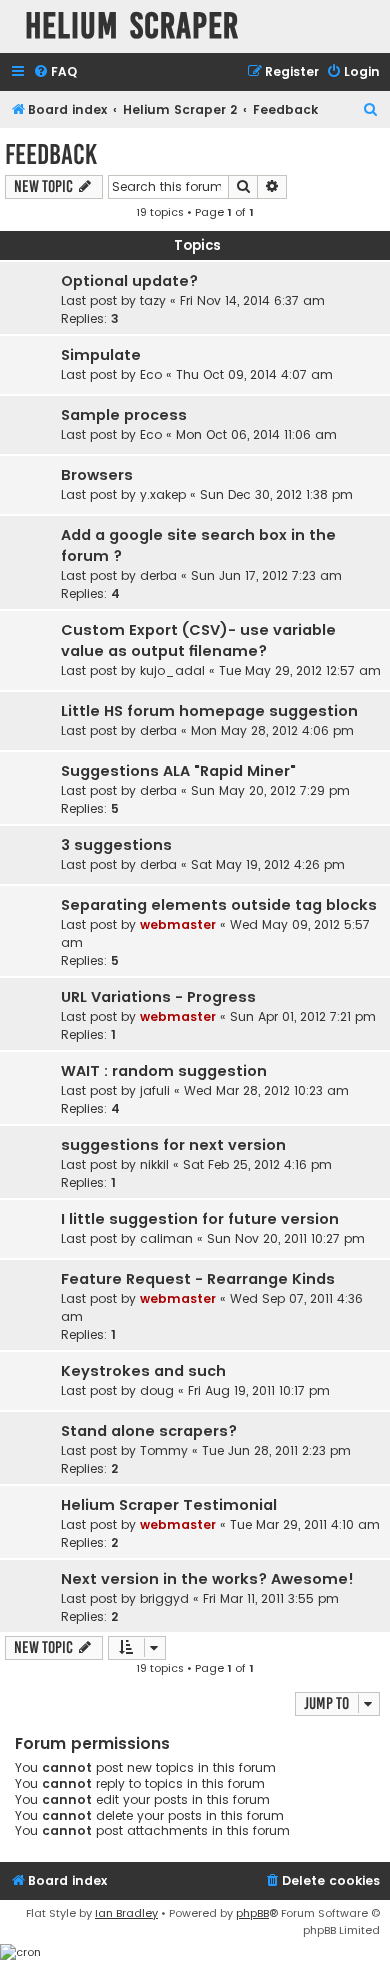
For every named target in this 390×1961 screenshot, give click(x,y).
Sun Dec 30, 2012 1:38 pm (276, 494)
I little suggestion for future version (200, 1219)
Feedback (51, 154)
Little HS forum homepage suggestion (209, 711)
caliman (166, 1238)
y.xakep (163, 494)
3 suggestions (116, 845)
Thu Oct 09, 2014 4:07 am (254, 374)
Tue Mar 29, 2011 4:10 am (305, 1524)
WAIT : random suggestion (164, 1071)
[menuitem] (55, 72)
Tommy (164, 1450)
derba (158, 575)
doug (157, 1390)
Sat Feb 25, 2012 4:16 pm (257, 1164)
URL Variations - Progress (158, 997)
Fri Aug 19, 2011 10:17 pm (259, 1390)
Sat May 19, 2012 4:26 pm (268, 864)
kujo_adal (172, 670)
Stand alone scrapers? (149, 1431)
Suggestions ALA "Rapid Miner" (178, 771)
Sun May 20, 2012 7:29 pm (270, 790)
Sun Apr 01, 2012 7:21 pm (303, 1016)
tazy (153, 300)
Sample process (124, 415)
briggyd (164, 1598)
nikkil (154, 1164)
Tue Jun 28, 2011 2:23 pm (276, 1450)
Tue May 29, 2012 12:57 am (300, 670)
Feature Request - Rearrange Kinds (198, 1279)
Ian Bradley (126, 1913)
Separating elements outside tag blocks (219, 905)
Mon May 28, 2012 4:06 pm (272, 730)
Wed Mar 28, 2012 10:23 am (266, 1090)
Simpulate (101, 355)
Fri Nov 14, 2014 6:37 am (252, 300)
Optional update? (129, 281)
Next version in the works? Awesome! (207, 1579)
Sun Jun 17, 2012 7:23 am (266, 575)
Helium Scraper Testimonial (169, 1505)
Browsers (97, 475)
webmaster (178, 924)
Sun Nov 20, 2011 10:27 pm (286, 1238)
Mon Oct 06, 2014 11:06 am (256, 434)
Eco (151, 374)
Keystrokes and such (143, 1371)
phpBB (252, 1913)
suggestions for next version (173, 1145)
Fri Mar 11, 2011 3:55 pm (271, 1598)
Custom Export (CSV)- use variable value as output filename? (198, 640)
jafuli (155, 1090)
